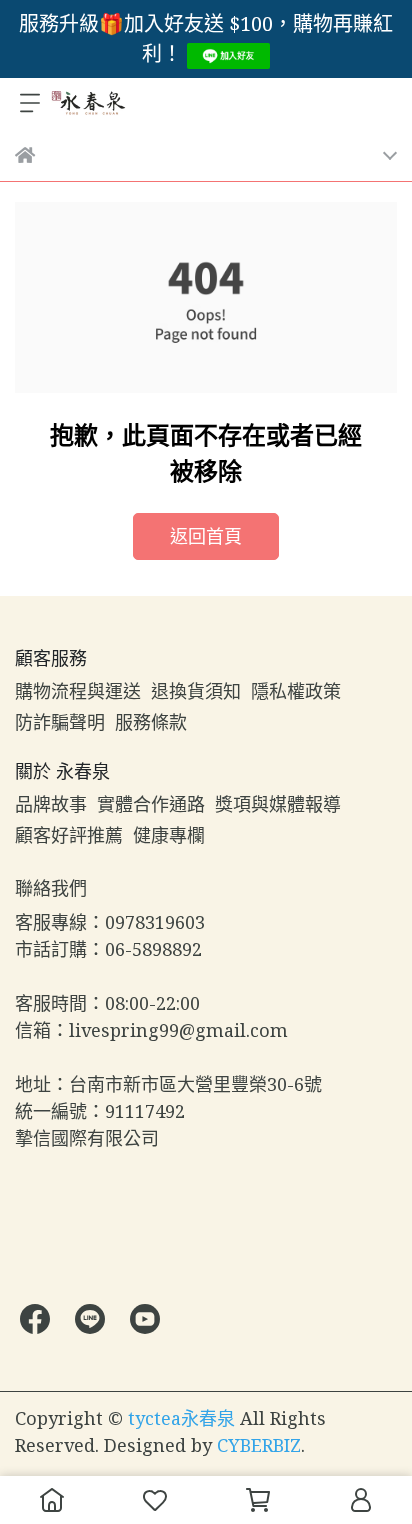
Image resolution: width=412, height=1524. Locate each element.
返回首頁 (206, 536)
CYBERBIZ (259, 1445)
